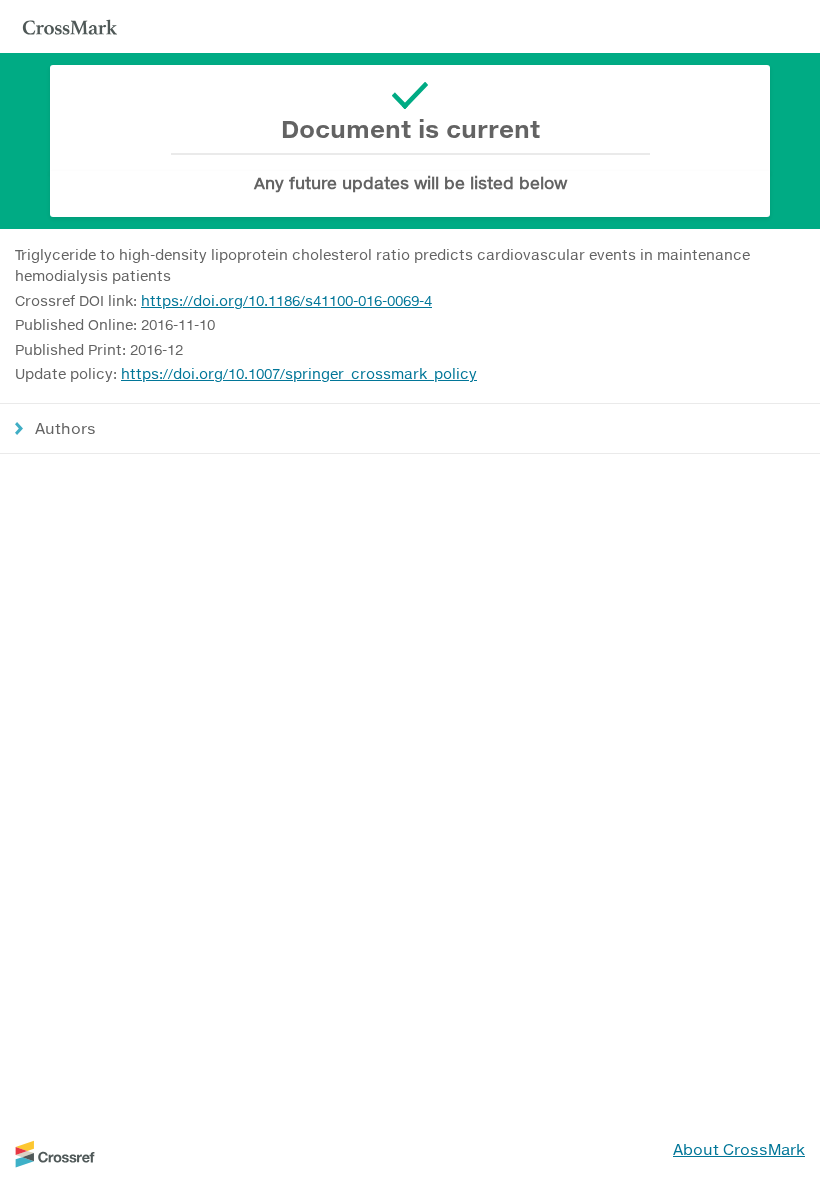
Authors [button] (65, 428)
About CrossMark (739, 1149)
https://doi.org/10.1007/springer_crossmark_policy (299, 373)
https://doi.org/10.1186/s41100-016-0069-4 (286, 300)
